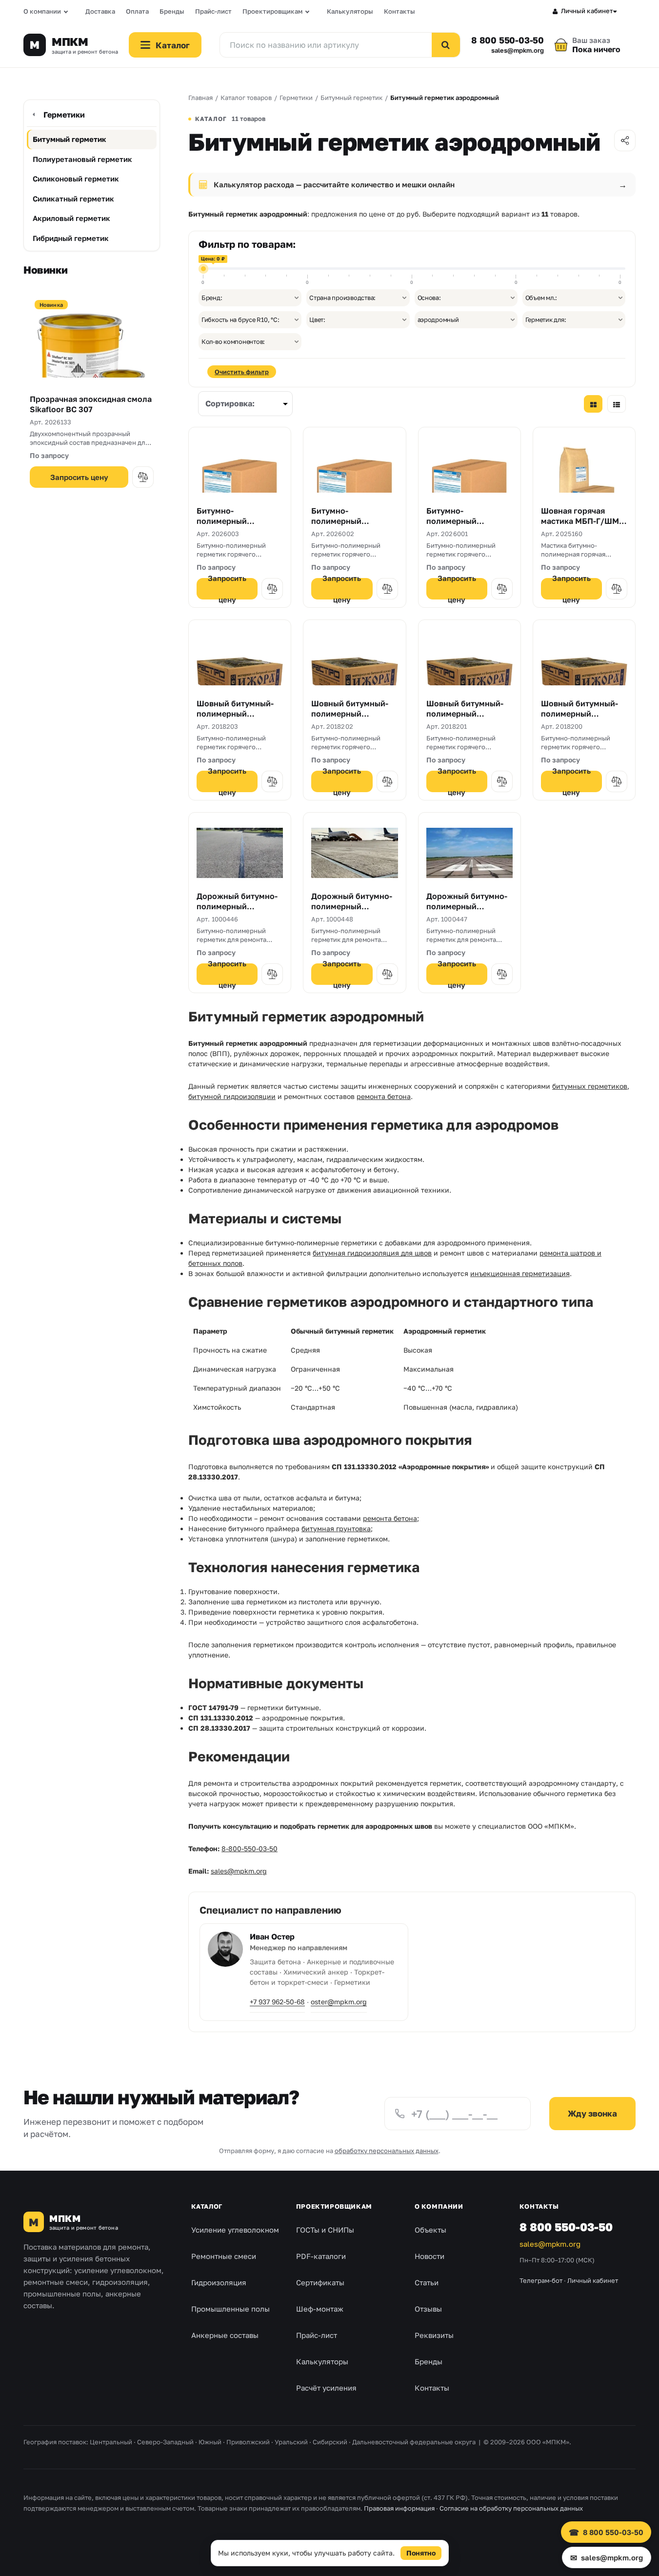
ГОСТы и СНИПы (325, 2230)
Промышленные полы (230, 2309)
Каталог (207, 2206)
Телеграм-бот (541, 2280)
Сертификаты (320, 2282)
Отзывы (428, 2309)
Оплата (137, 11)
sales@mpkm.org (518, 50)
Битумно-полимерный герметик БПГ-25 (460, 521)
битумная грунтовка (336, 1528)
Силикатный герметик (73, 199)
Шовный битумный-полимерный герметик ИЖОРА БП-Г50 (353, 719)
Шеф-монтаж (320, 2309)
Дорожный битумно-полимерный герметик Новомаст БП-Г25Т (237, 912)
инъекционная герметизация (520, 1273)
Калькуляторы (350, 11)
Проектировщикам (272, 11)
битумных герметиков (590, 1086)
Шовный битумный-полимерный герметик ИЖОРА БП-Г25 (583, 719)
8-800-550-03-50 (250, 1848)
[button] (143, 477)
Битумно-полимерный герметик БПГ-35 (345, 521)
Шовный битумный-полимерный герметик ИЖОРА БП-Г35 (469, 719)
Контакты (399, 11)
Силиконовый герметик (76, 179)
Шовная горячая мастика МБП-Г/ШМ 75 (580, 521)
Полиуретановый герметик (82, 159)
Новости (429, 2256)
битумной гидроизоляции (232, 1096)
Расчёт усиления (326, 2388)
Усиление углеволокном (235, 2230)
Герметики (64, 115)
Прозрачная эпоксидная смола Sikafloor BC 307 (91, 404)
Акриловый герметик (71, 218)
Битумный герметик (70, 139)
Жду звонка (592, 2113)
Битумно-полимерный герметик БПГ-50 (230, 521)
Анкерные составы (225, 2335)
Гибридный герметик (71, 238)
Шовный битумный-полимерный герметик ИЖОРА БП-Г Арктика (239, 719)
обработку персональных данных (387, 2151)
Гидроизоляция (219, 2282)
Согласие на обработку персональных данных (511, 2508)
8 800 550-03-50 (508, 40)
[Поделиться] (625, 140)
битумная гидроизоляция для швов (372, 1253)
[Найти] (446, 45)
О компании (42, 11)
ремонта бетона (384, 1096)
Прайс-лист (213, 11)
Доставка (100, 11)
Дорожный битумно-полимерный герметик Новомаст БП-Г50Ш (352, 912)
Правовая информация (399, 2508)
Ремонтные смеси (224, 2256)
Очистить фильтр (242, 372)
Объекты (430, 2230)
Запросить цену (79, 477)
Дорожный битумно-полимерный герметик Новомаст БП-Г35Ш (467, 912)
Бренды (172, 11)
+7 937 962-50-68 (277, 2002)
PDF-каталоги (321, 2256)
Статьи (427, 2282)
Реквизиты (434, 2335)
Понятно (421, 2553)
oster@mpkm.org (339, 2002)
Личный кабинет (587, 11)
